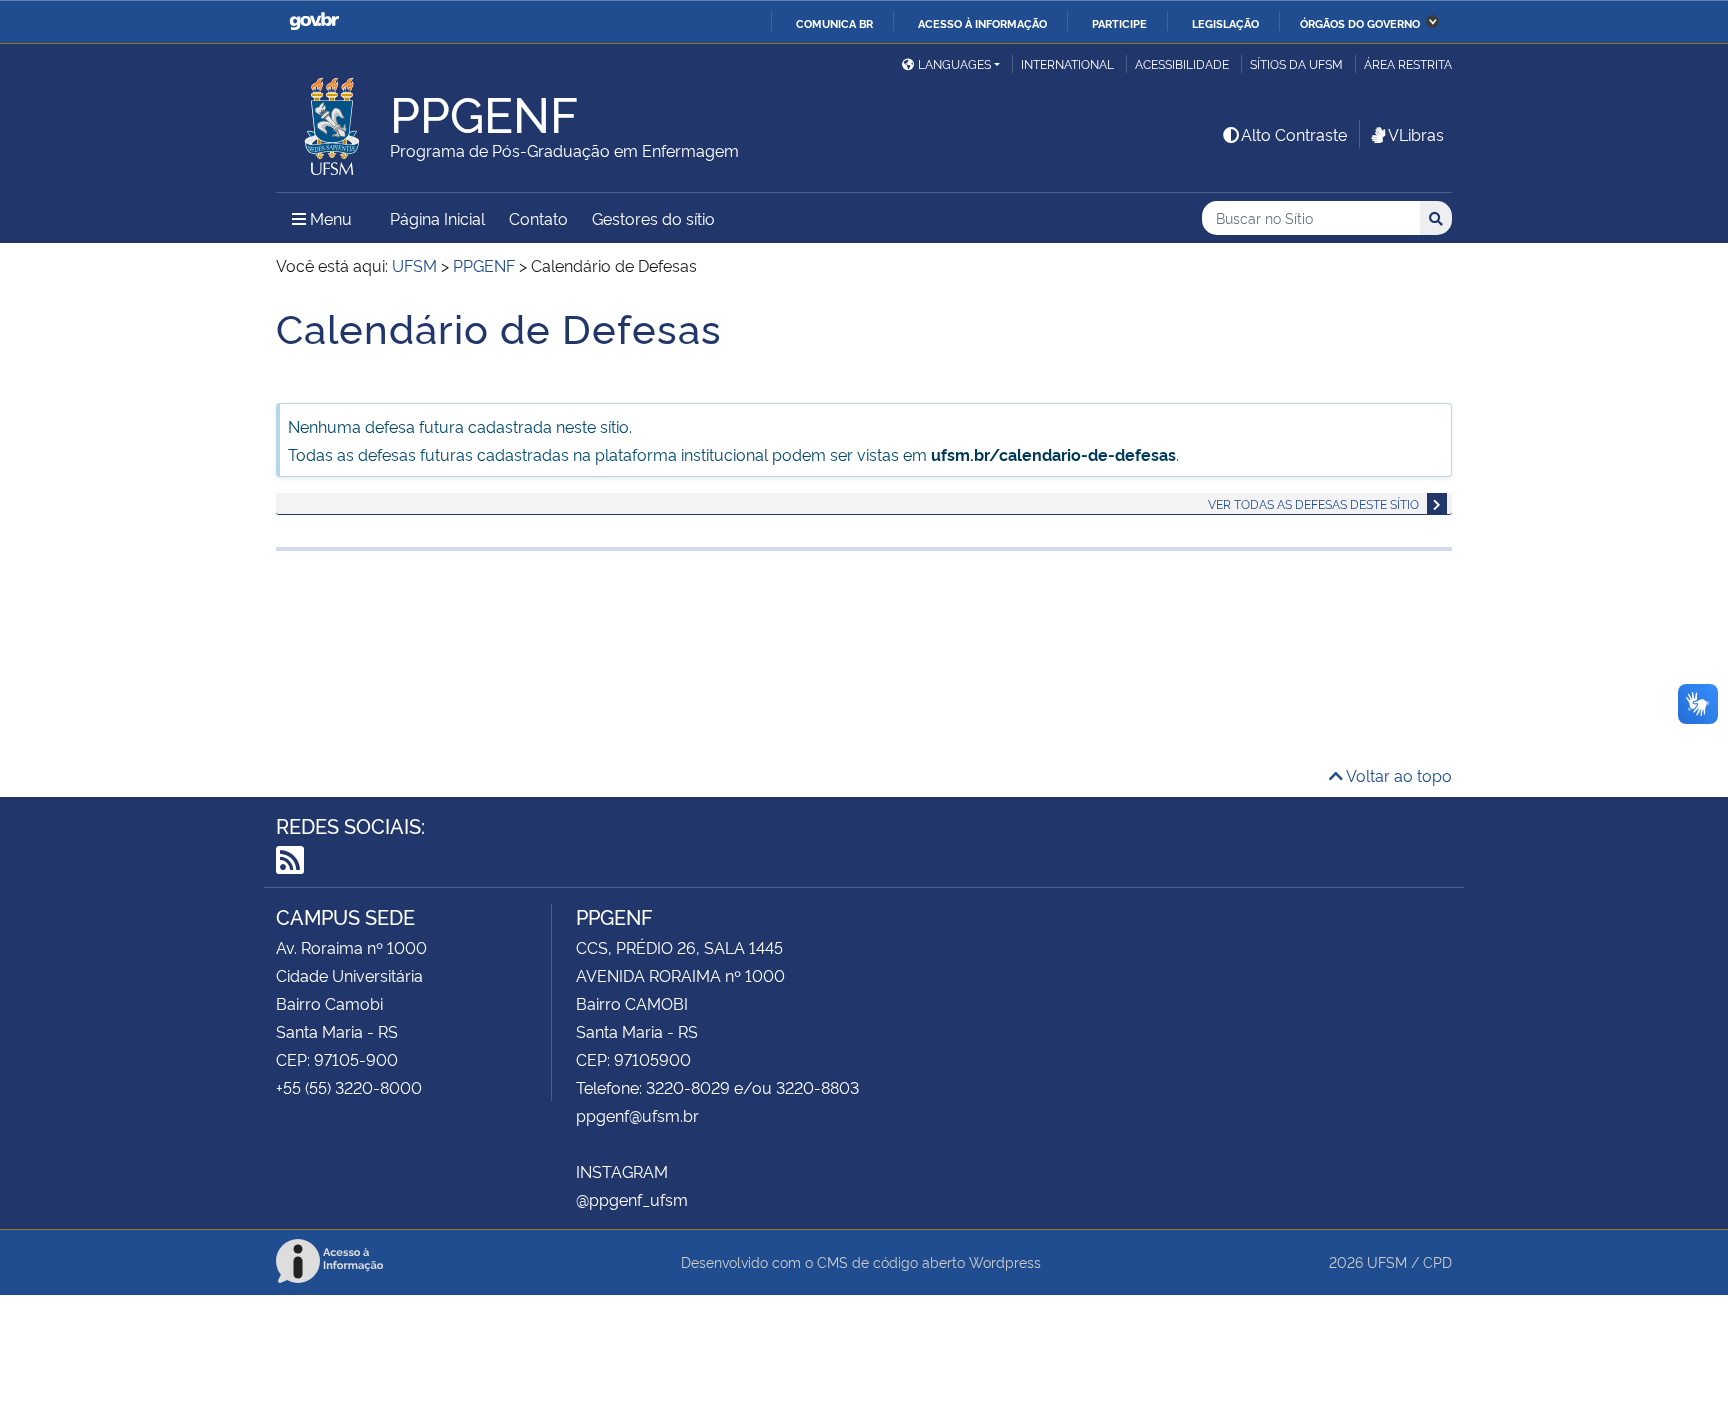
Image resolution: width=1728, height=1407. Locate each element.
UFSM (1387, 1261)
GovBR (314, 21)
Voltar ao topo (1397, 775)
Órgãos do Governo (1360, 23)
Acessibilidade (1182, 63)
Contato (538, 218)
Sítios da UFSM (1296, 63)
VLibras (1416, 134)
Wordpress (1005, 1261)
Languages (954, 63)
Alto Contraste (1294, 134)
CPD (1437, 1261)
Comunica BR (834, 23)
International (1067, 63)
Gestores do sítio (653, 218)
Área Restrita (1408, 63)
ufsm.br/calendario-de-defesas (1053, 454)
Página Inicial (437, 218)
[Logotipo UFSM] (333, 121)
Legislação (1225, 23)
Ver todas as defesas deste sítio (1313, 503)
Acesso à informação (982, 23)
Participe (1119, 23)
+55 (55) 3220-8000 (349, 1087)
